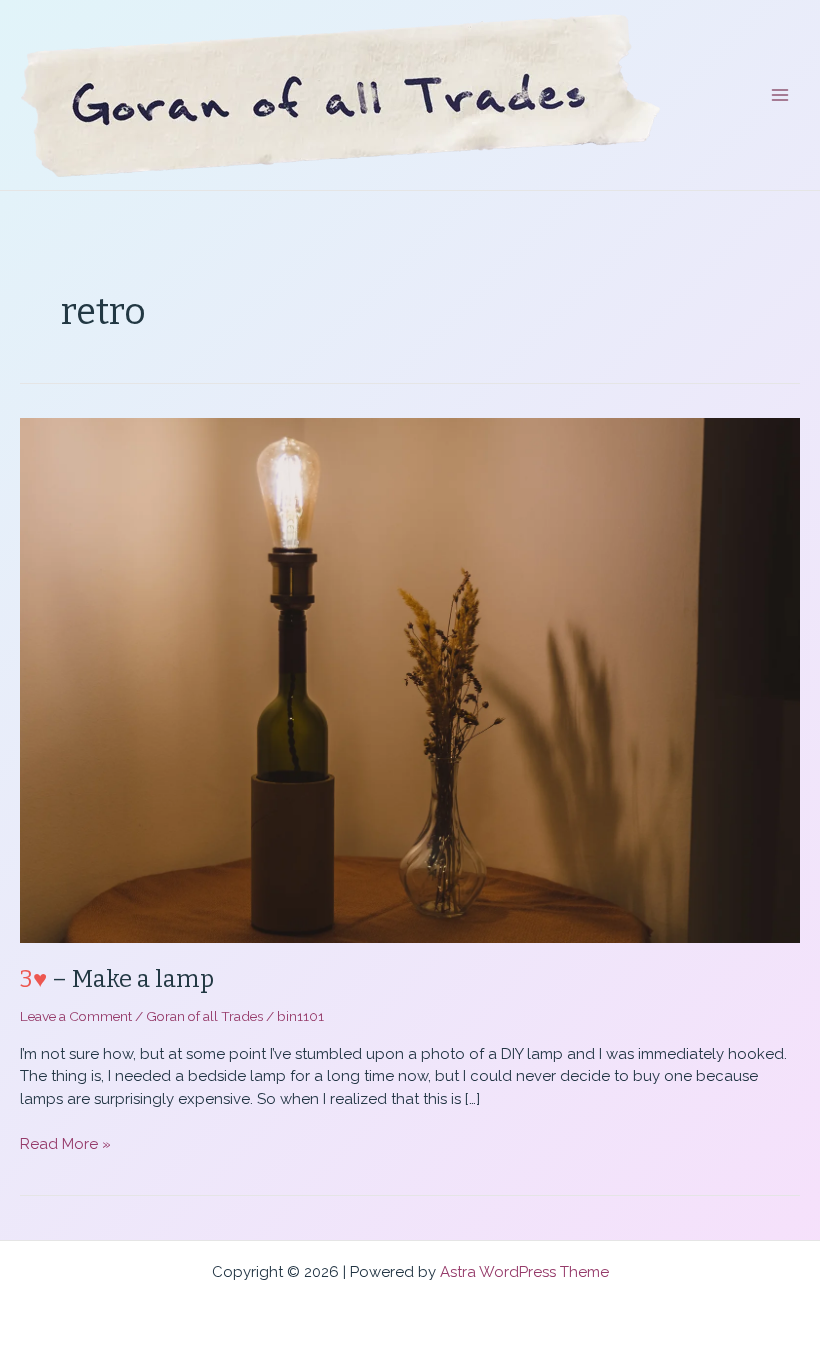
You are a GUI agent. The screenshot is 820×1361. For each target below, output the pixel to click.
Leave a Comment (76, 1016)
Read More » (65, 1145)
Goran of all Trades (204, 1016)
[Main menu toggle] (780, 95)
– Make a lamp (117, 979)
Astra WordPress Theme (524, 1272)
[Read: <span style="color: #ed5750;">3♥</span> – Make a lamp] (410, 679)
